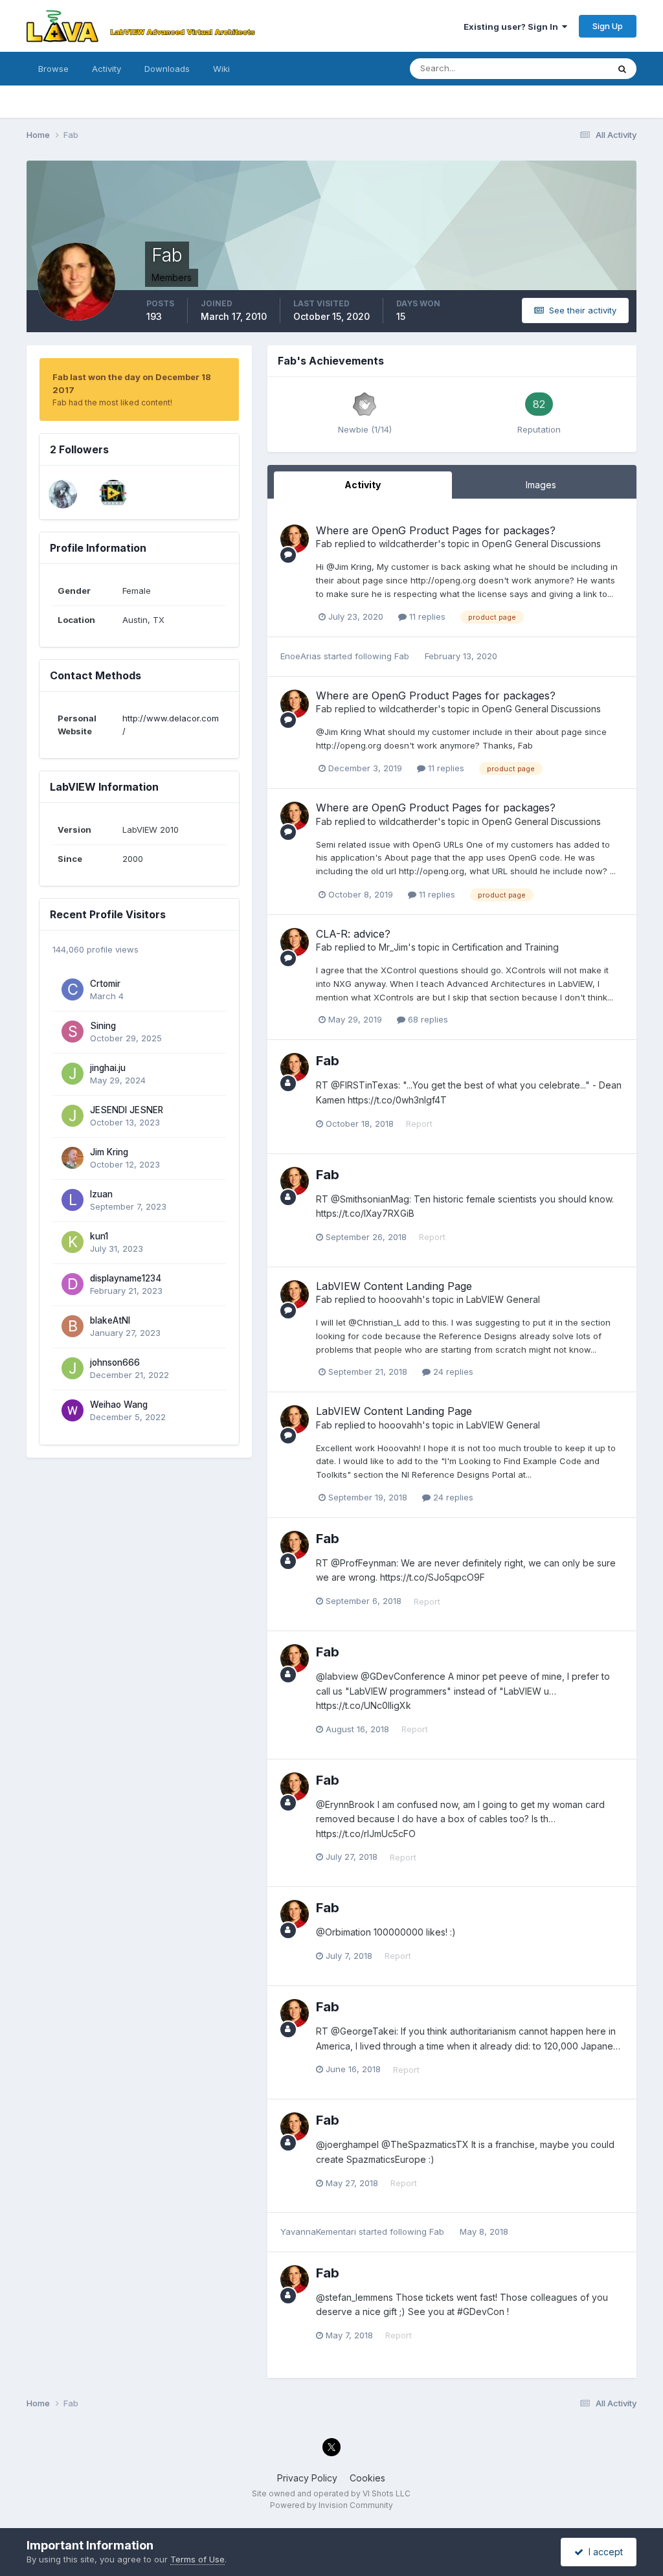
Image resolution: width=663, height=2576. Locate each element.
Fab (324, 544)
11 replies (426, 616)
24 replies (452, 1372)
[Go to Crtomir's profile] (73, 989)
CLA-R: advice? (353, 934)
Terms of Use (197, 2559)
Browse (53, 69)
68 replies (427, 1019)
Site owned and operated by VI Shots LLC (331, 2493)
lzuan (101, 1194)
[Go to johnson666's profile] (73, 1368)
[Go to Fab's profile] (295, 539)
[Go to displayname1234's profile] (73, 1284)
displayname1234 (126, 1278)
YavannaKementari (318, 2231)
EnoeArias (301, 656)
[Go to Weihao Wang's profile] (73, 1410)
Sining (103, 1026)
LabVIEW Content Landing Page (394, 1286)
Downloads (167, 69)
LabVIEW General (503, 1299)
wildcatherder (408, 544)
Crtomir (105, 984)
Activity (107, 69)
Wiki (221, 69)
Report (419, 1124)
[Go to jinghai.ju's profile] (73, 1074)
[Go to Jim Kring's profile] (73, 1158)
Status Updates (561, 68)
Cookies (367, 2478)
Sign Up (608, 26)
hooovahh (400, 1299)
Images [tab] (541, 485)
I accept (603, 2552)
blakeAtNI (110, 1320)
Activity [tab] (363, 485)
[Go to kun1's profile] (73, 1242)
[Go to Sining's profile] (73, 1032)
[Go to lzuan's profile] (73, 1200)
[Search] (622, 69)
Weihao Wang (119, 1405)
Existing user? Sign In (513, 27)
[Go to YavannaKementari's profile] (63, 494)
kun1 (99, 1236)
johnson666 (115, 1362)
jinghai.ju (108, 1068)
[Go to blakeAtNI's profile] (73, 1326)
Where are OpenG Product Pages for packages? (436, 530)
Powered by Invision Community (331, 2505)
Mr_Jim (393, 947)
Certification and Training (505, 947)
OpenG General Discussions (541, 544)
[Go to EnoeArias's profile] (113, 494)
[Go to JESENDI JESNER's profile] (73, 1116)
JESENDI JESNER (127, 1110)
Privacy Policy (307, 2478)
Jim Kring (109, 1152)
